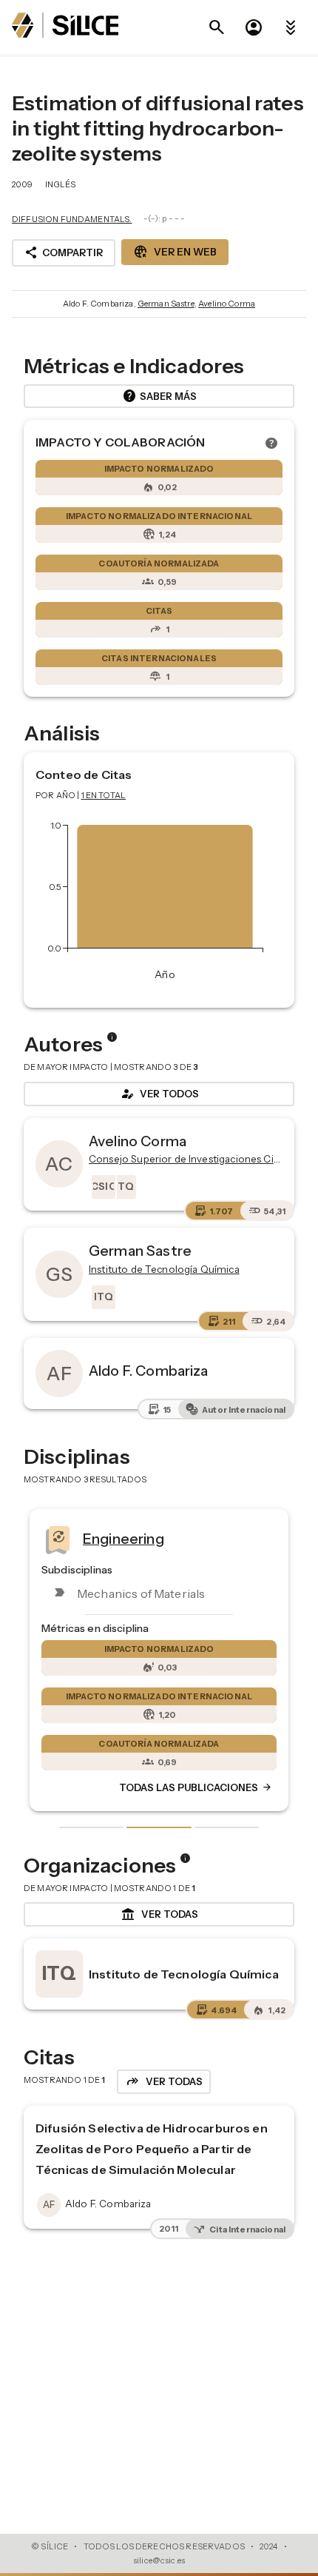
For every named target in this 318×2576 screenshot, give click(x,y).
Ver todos (159, 1094)
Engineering (124, 1538)
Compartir (64, 252)
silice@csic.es (159, 2560)
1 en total (104, 795)
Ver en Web (175, 252)
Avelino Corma (227, 304)
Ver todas (159, 1915)
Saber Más (159, 396)
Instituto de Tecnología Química (184, 1974)
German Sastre (166, 304)
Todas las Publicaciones (196, 1787)
